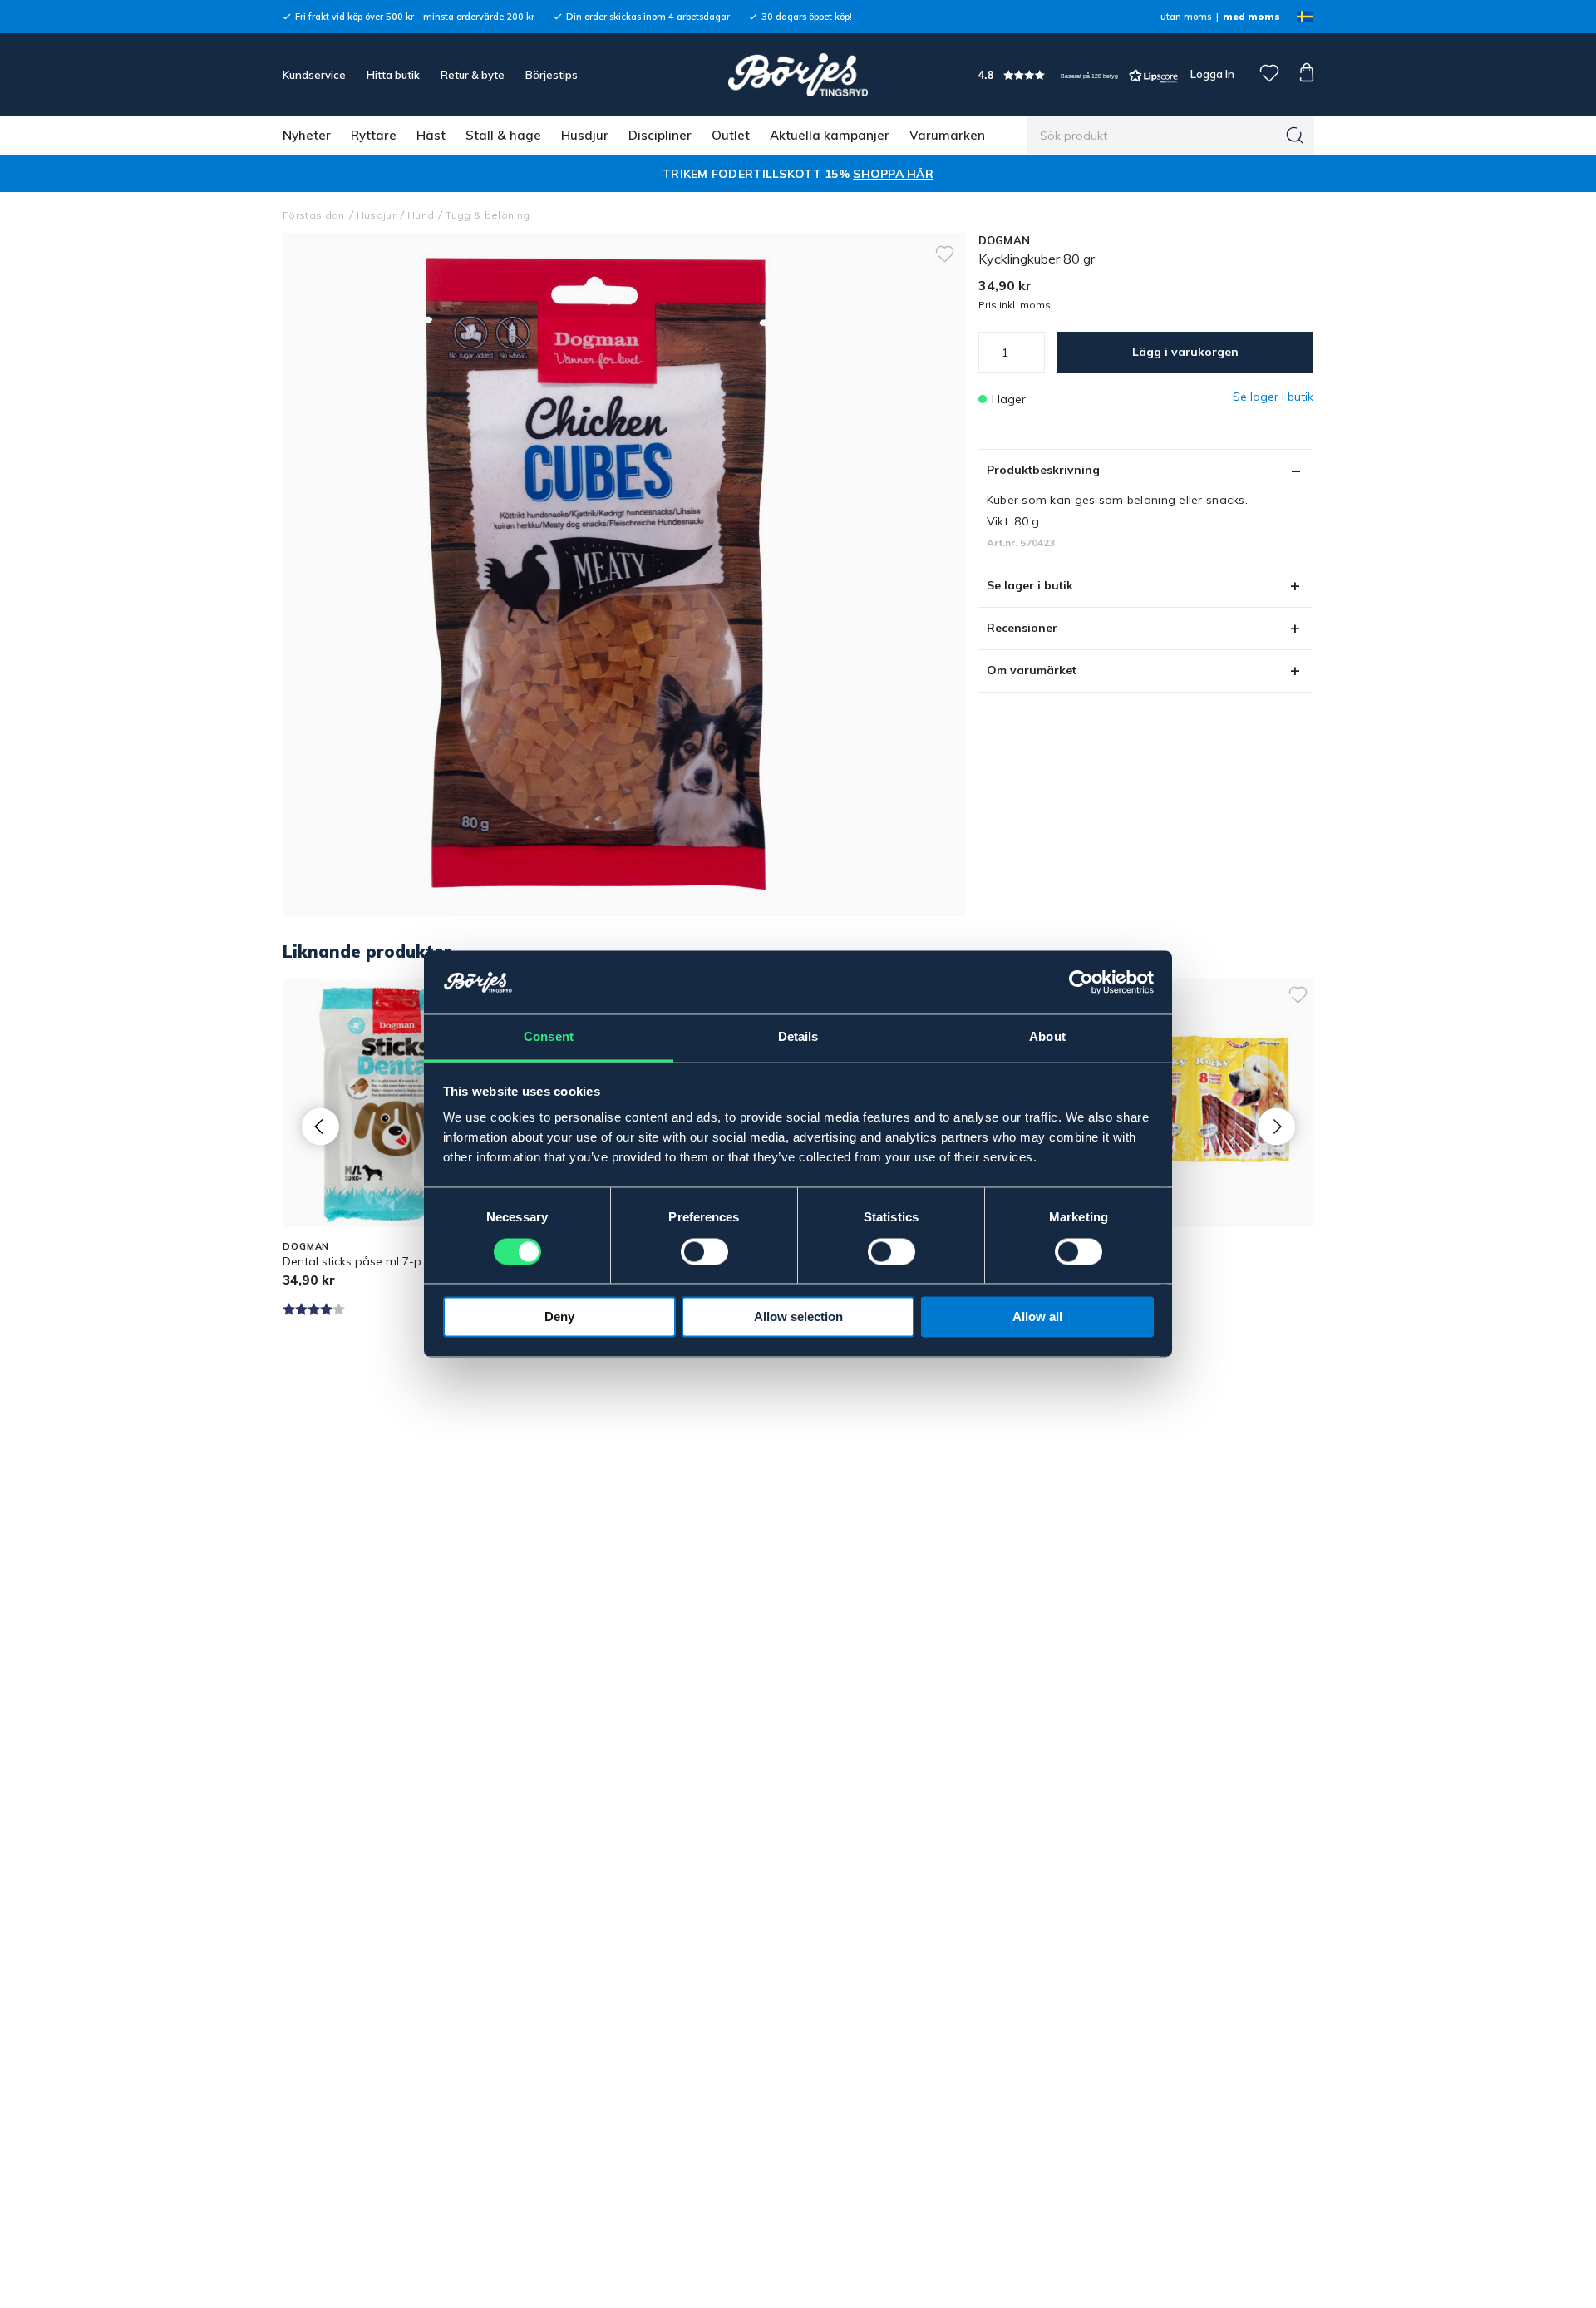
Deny (559, 1317)
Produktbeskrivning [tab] (1043, 470)
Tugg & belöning (488, 215)
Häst (431, 135)
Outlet (731, 135)
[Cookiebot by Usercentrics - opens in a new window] (1081, 983)
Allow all (1037, 1317)
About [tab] (1047, 1037)
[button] (1078, 75)
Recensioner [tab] (1022, 628)
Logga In (1211, 74)
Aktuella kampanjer (830, 135)
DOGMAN (1005, 240)
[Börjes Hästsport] (798, 75)
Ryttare (374, 135)
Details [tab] (798, 1037)
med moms (1251, 17)
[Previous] (320, 1126)
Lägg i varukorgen (1185, 352)
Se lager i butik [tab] (1030, 585)
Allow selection (798, 1317)
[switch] (704, 1252)
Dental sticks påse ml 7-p (352, 1261)
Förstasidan (314, 215)
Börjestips (552, 75)
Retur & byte (473, 75)
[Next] (1276, 1126)
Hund (421, 215)
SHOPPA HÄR (893, 174)
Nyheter (307, 135)
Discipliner (660, 135)
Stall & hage (503, 135)
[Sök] (1295, 136)
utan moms (1186, 17)
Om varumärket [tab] (1032, 670)
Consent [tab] (549, 1037)
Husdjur (585, 135)
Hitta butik (393, 75)
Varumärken (947, 135)
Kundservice (314, 75)
